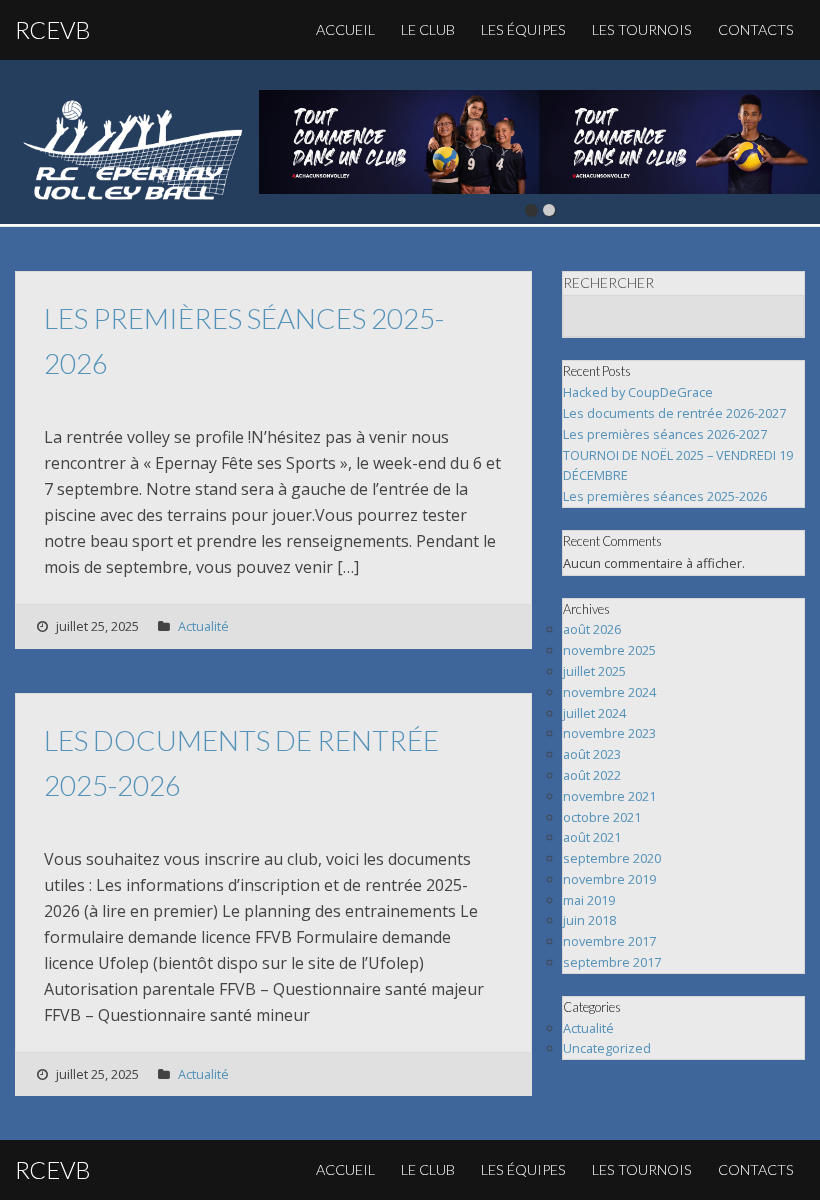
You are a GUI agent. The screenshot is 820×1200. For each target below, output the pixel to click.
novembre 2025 (609, 650)
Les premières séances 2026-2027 (665, 434)
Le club (428, 29)
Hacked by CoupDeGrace (638, 392)
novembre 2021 (609, 796)
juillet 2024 (594, 713)
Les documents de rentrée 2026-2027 (674, 413)
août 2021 (592, 837)
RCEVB (53, 29)
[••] (539, 142)
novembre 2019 (609, 879)
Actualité (203, 626)
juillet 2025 (594, 671)
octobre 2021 (602, 817)
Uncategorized (607, 1048)
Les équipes (523, 29)
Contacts (756, 29)
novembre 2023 (609, 733)
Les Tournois (642, 29)
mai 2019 (589, 900)
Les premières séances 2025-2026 (665, 496)
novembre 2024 (609, 692)
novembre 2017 (609, 941)
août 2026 (592, 629)
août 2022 (592, 775)
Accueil (345, 29)
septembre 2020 (612, 858)
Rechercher (608, 282)
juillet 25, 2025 (97, 626)
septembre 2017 (612, 962)
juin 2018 (589, 920)
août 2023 (592, 754)
